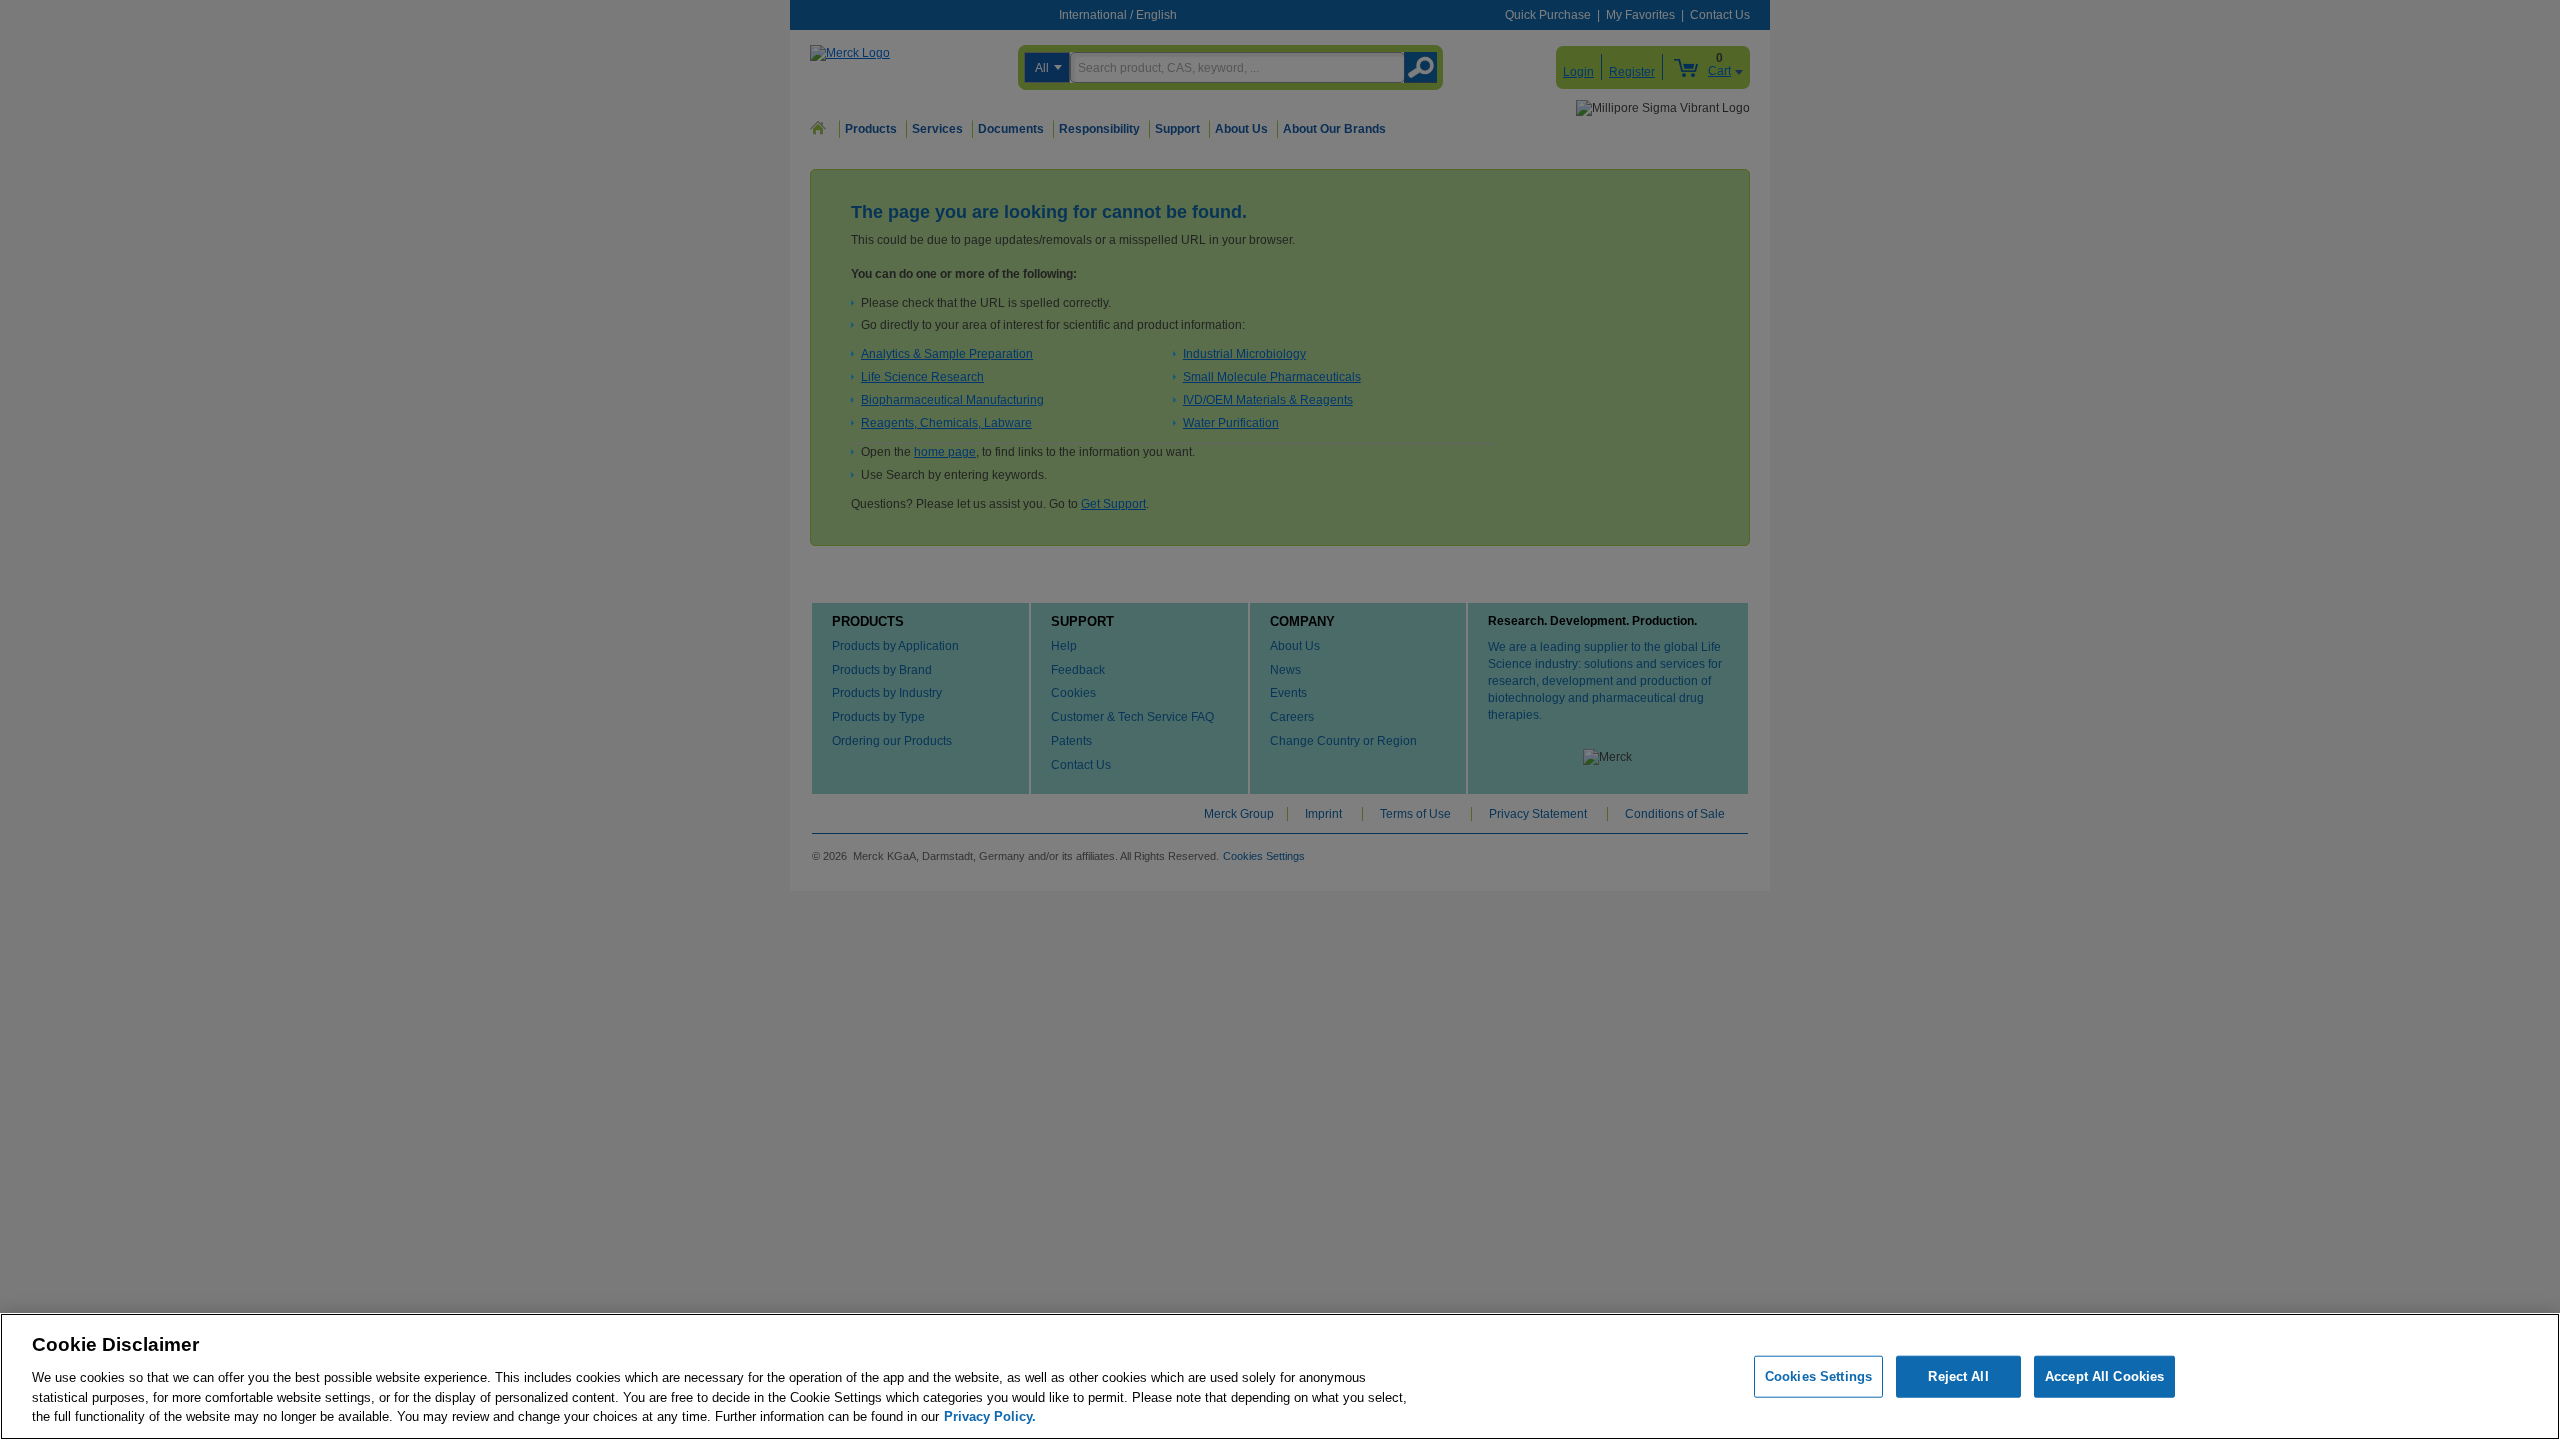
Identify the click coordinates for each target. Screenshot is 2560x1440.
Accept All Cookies (2104, 1376)
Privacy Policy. (990, 1415)
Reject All (1958, 1376)
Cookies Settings (1818, 1376)
